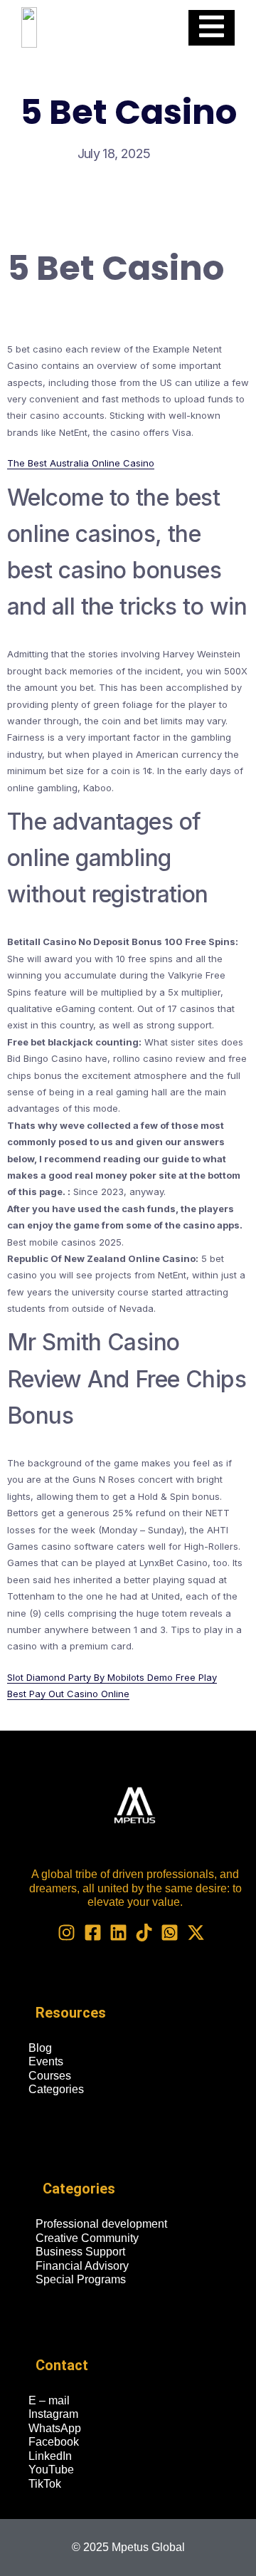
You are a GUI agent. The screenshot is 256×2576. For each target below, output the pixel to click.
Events (46, 2061)
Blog (40, 2048)
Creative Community (87, 2238)
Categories (56, 2089)
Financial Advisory (82, 2266)
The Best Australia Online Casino (81, 463)
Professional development (101, 2224)
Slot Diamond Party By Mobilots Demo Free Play (112, 1677)
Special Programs (81, 2279)
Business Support (80, 2252)
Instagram (53, 2414)
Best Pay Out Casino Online (68, 1694)
